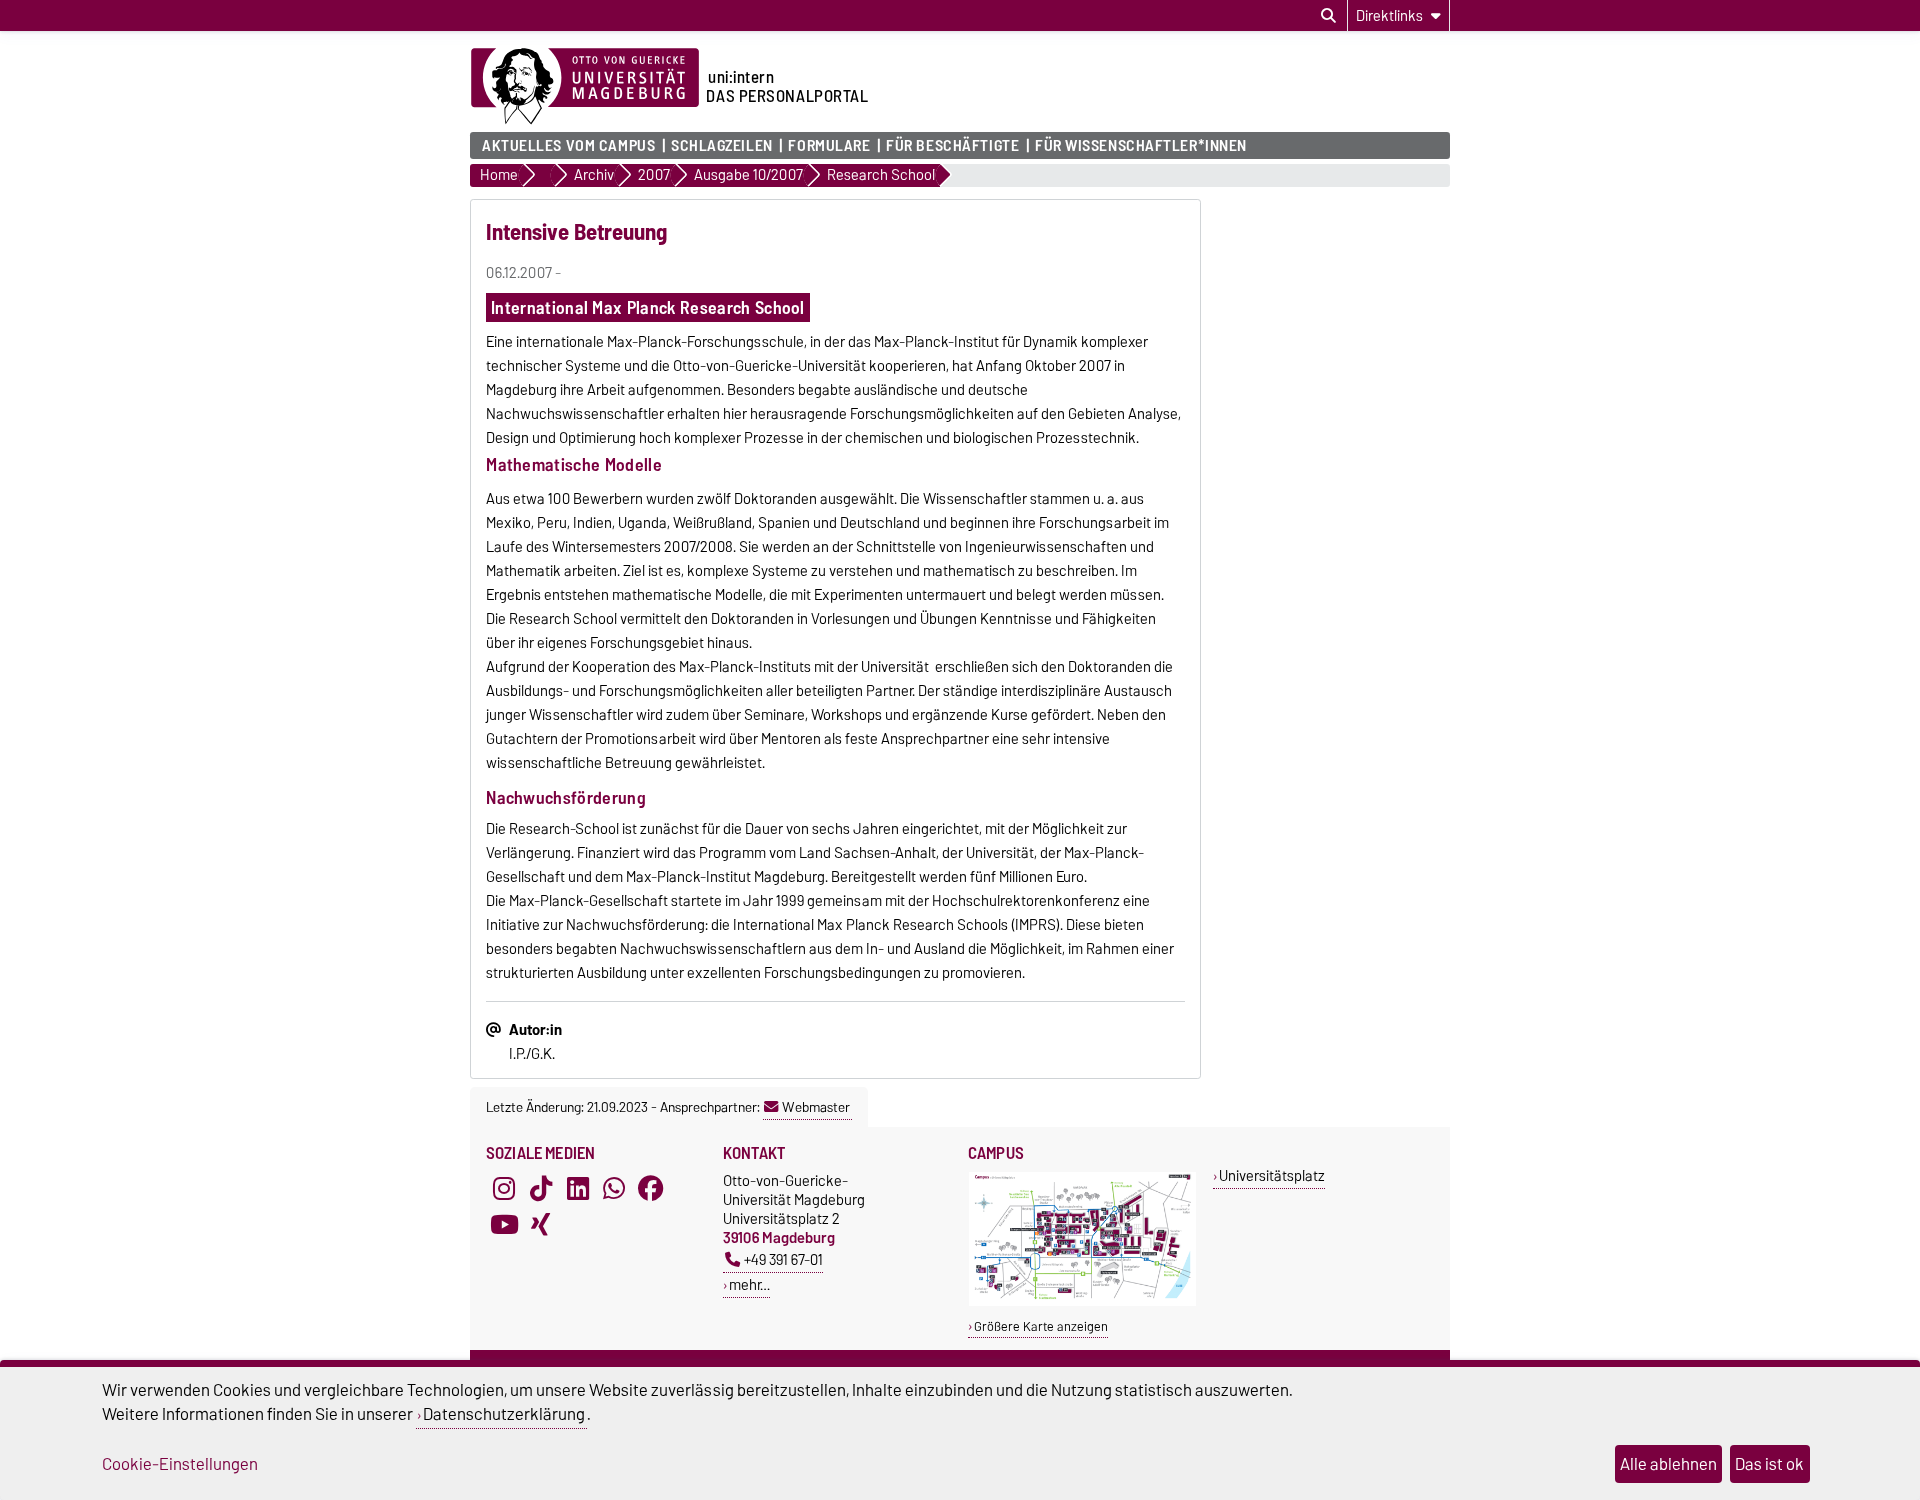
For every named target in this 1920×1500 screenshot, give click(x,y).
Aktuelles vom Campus (568, 146)
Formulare (829, 146)
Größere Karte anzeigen (1041, 1326)
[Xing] (541, 1225)
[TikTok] (541, 1189)
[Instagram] (504, 1189)
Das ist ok (1769, 1464)
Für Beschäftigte (952, 146)
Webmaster (816, 1107)
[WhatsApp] (614, 1189)
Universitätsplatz (1272, 1175)
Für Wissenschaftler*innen (1141, 146)
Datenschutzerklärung (504, 1414)
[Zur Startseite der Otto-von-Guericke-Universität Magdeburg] (585, 87)
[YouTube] (504, 1225)
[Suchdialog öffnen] (1328, 16)
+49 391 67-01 (783, 1259)
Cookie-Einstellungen (180, 1464)
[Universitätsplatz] (1082, 1301)
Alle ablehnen (1668, 1464)
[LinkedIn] (578, 1189)
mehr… (749, 1284)
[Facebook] (651, 1189)
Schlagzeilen (722, 146)
